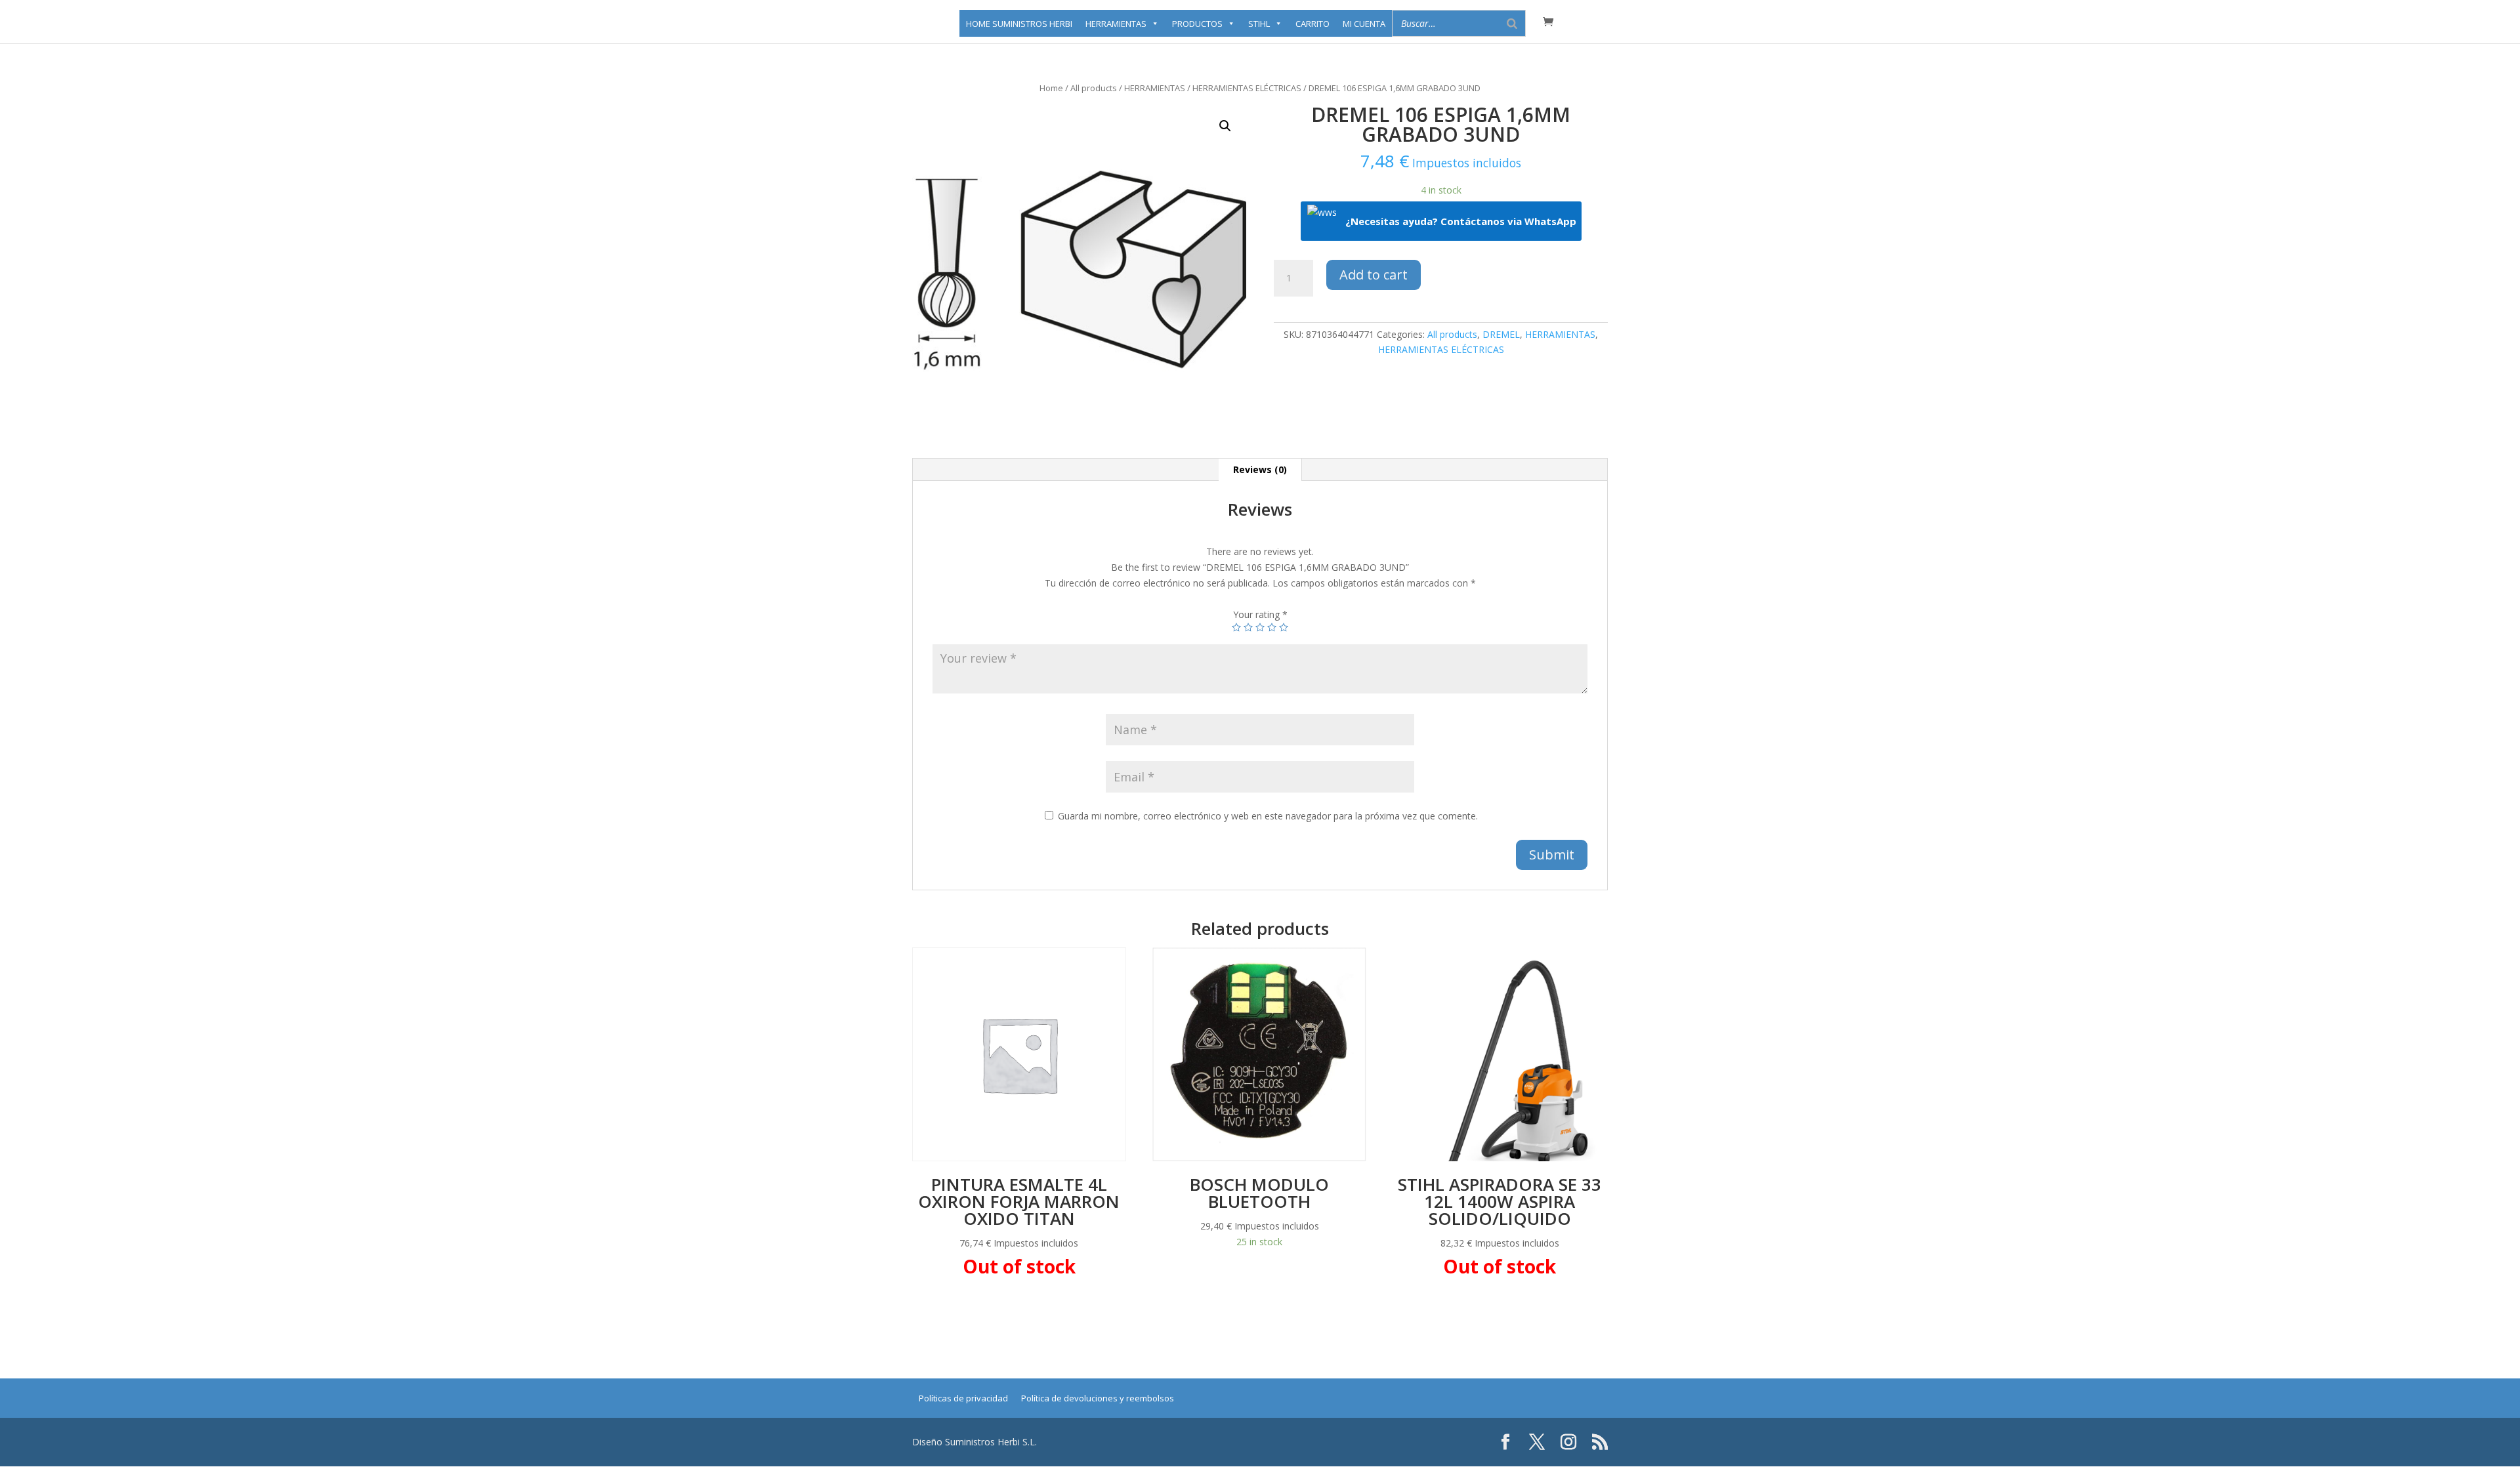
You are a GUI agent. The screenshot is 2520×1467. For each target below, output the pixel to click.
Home (1051, 88)
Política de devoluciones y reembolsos (1098, 1398)
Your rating (1260, 614)
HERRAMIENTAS (1116, 24)
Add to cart (1374, 275)
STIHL (1259, 24)
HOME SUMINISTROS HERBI (1019, 24)
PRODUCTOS (1197, 24)
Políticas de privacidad (963, 1398)
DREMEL (1501, 334)
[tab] (1260, 470)
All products (1094, 88)
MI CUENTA (1364, 24)
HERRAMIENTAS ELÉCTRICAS (1247, 88)
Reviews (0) (1260, 469)
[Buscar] (1512, 23)
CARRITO (1312, 24)
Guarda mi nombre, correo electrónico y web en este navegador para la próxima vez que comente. (1268, 816)
